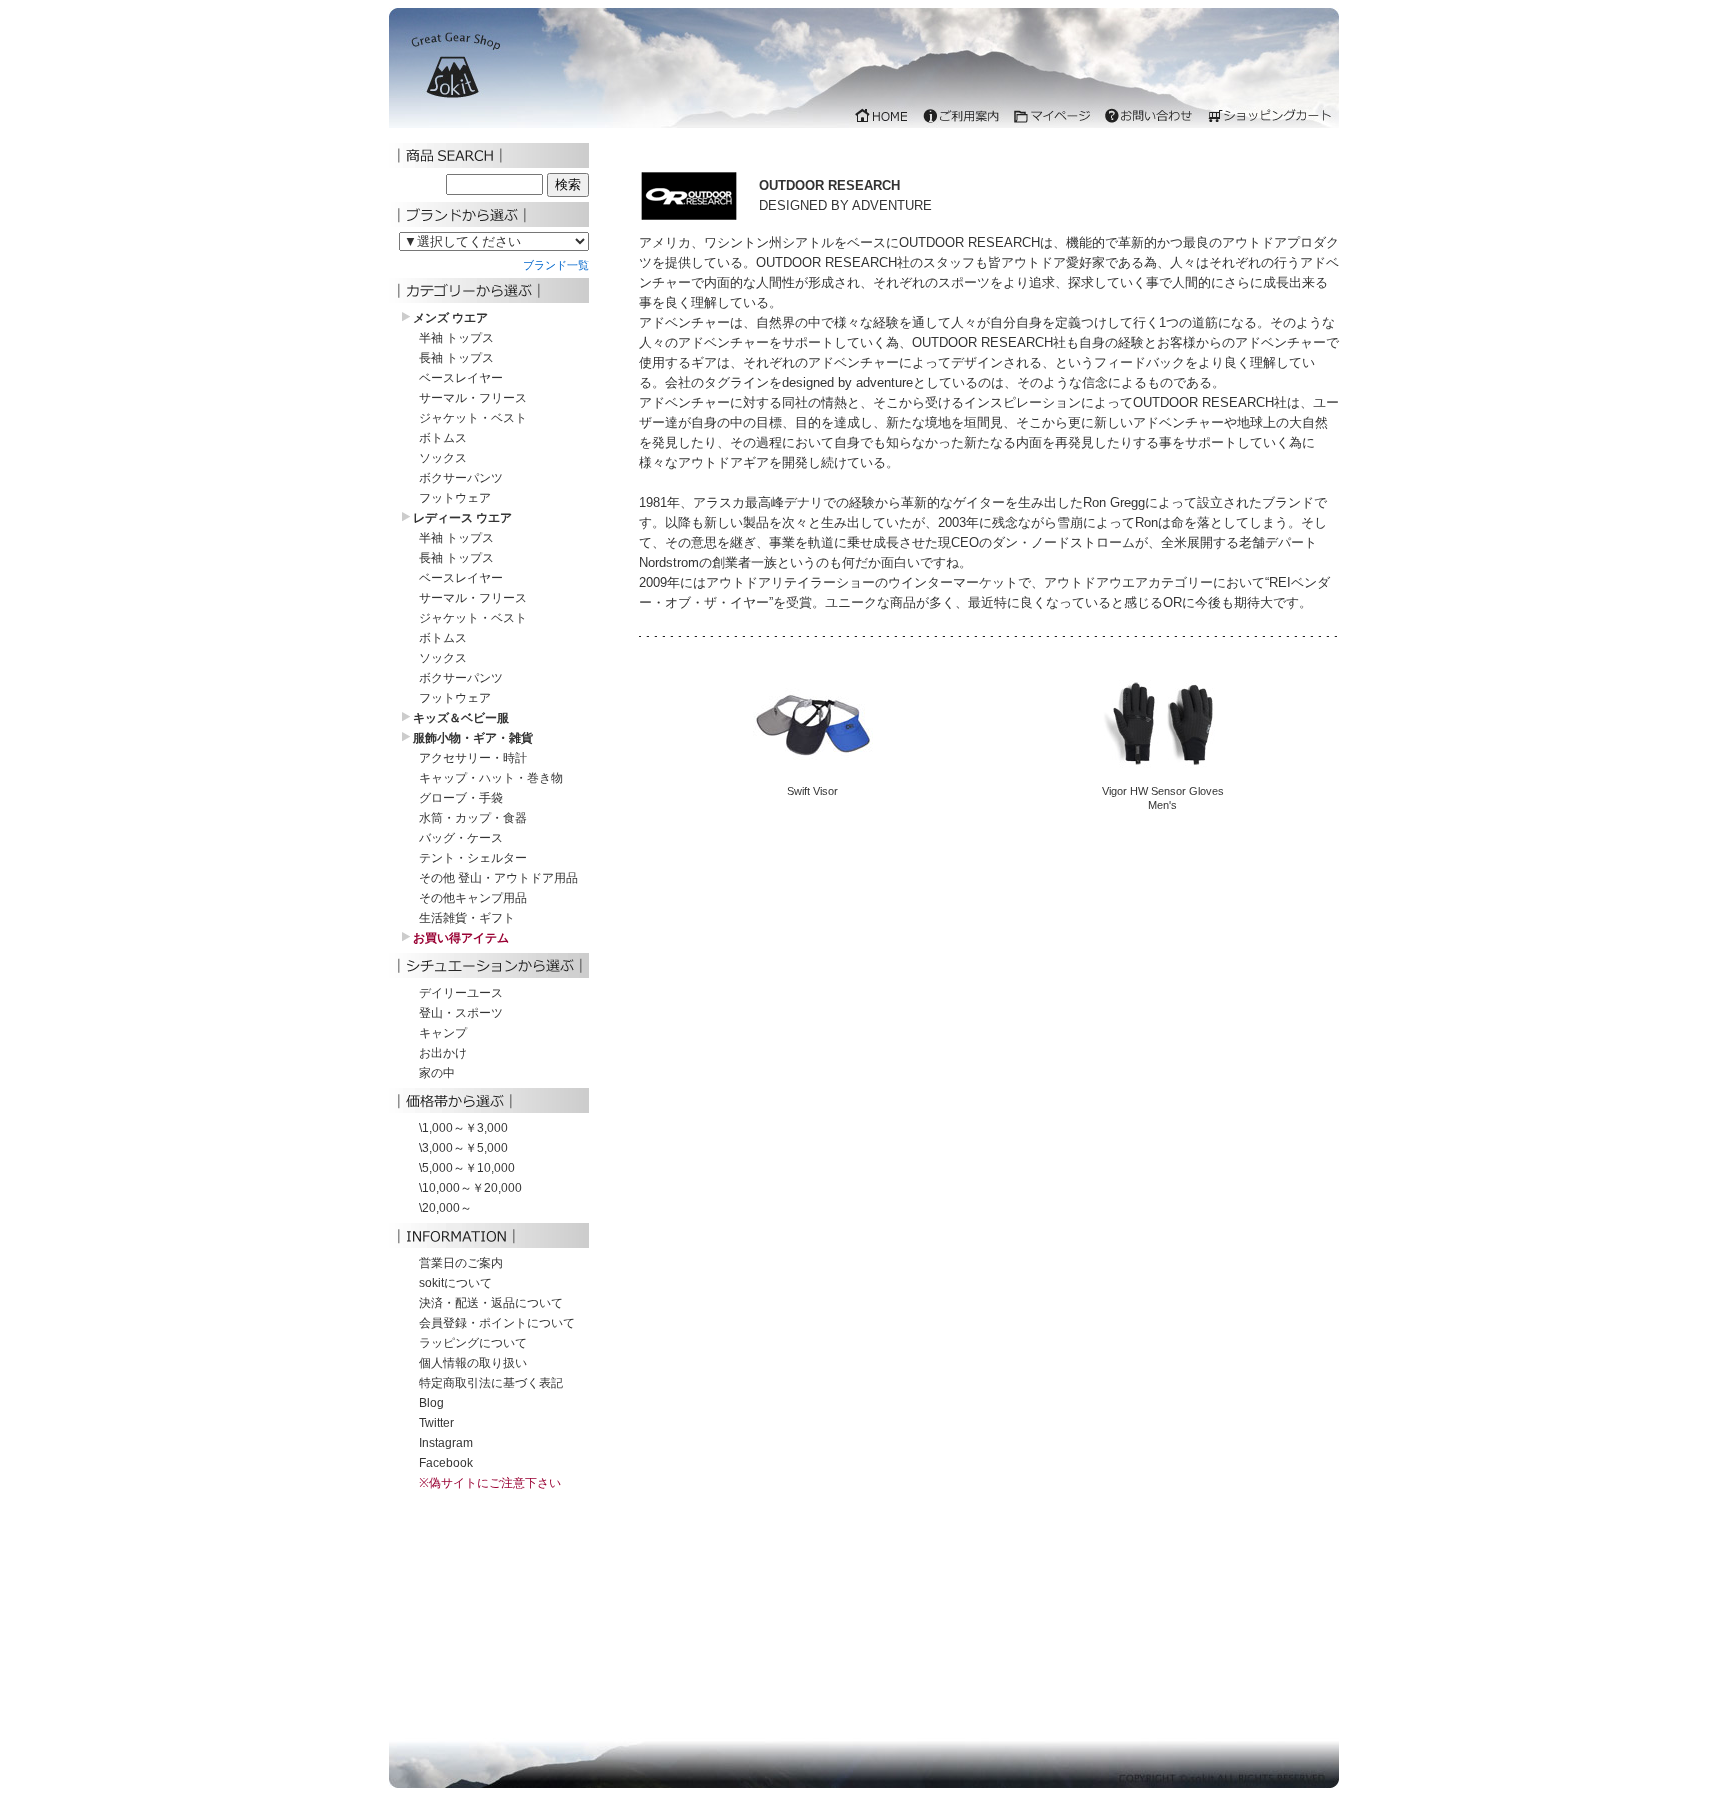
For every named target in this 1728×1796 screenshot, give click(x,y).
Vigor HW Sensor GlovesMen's (1163, 798)
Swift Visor (812, 791)
